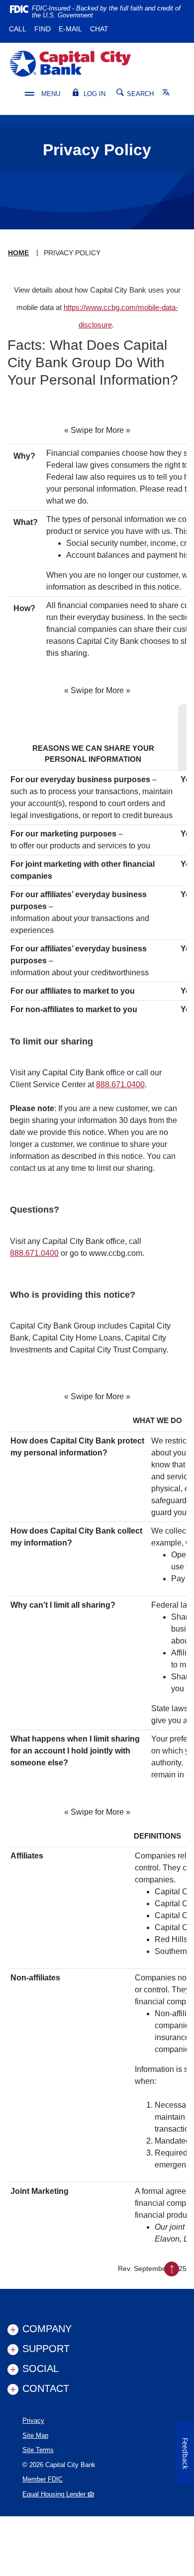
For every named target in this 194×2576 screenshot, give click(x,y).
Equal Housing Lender (55, 2494)
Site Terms (38, 2450)
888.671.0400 (120, 1084)
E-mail (70, 29)
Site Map (35, 2435)
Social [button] (41, 2369)
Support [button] (46, 2349)
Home (18, 253)
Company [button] (47, 2329)
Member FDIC (43, 2479)
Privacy (33, 2421)
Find (43, 29)
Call (18, 29)
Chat (99, 29)
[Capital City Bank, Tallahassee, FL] (70, 64)
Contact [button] (46, 2388)
